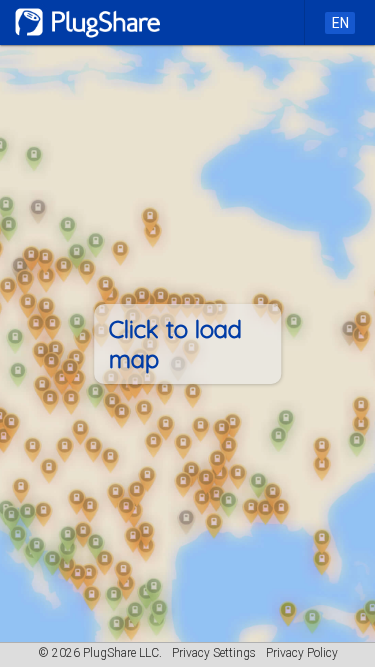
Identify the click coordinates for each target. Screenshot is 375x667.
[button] (187, 343)
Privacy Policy (302, 653)
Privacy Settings (214, 653)
